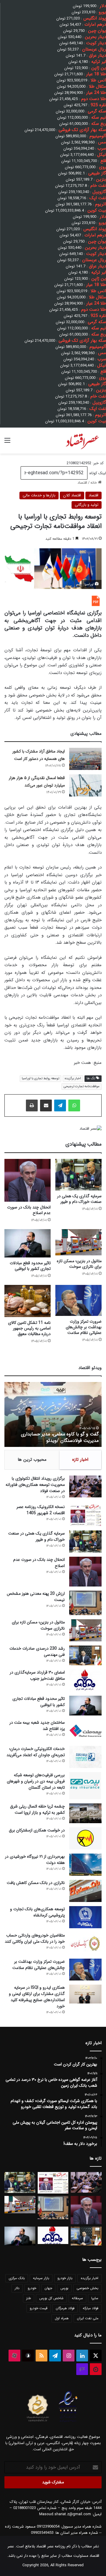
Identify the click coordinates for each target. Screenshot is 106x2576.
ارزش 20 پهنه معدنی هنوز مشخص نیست (36, 1597)
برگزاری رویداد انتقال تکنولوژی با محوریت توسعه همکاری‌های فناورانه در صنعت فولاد (35, 1485)
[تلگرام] (60, 1105)
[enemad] (68, 2422)
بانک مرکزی (17, 2278)
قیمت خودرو (39, 2308)
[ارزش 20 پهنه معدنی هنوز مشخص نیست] (85, 1603)
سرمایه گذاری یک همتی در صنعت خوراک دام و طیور (79, 1199)
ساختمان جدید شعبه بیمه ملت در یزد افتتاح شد (37, 1726)
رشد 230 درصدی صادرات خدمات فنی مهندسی (37, 1652)
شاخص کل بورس (51, 2298)
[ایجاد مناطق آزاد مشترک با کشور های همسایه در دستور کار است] (85, 759)
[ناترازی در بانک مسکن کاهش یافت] (85, 1891)
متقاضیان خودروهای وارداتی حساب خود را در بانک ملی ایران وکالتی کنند (35, 1938)
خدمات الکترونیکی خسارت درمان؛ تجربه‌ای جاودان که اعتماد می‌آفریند (36, 1752)
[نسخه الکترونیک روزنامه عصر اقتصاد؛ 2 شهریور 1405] (85, 1515)
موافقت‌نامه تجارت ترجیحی (82, 1086)
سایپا (95, 2298)
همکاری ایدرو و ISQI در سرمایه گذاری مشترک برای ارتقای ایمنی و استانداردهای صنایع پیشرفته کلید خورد (37, 1997)
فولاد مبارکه (91, 2308)
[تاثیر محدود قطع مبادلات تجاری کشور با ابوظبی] (28, 1243)
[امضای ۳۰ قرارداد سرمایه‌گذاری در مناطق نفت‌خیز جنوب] (85, 1680)
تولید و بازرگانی (87, 505)
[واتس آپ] (74, 1105)
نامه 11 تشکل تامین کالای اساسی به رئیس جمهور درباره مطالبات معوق (29, 1328)
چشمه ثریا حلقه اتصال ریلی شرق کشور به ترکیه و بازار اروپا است (37, 1809)
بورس (64, 2288)
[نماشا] (96, 2369)
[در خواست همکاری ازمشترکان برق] (85, 1838)
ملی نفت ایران (88, 2318)
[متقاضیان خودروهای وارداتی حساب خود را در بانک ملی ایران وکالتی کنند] (85, 1943)
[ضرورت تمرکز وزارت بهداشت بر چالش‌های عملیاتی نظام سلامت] (78, 1300)
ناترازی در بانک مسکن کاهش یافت (36, 1883)
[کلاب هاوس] (82, 2369)
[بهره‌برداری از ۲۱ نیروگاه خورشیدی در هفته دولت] (85, 1865)
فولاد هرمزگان (65, 2308)
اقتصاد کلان (72, 495)
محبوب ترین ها (32, 1460)
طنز (29, 2298)
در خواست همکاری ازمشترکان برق (37, 1830)
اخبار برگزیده (73, 1078)
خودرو (32, 2288)
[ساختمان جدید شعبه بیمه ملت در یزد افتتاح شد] (85, 1731)
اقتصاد (82, 483)
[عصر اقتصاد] (82, 441)
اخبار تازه (80, 1460)
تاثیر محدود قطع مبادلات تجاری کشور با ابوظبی (30, 1266)
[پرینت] (32, 1105)
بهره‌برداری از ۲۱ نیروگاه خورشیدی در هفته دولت (35, 1860)
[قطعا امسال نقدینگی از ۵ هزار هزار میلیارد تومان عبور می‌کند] (85, 785)
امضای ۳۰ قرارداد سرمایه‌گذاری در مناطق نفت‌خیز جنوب (37, 1675)
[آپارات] (14, 2356)
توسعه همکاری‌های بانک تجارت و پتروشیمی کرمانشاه (37, 1912)
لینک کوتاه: (97, 473)
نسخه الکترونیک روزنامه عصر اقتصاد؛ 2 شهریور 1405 (41, 1510)
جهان (48, 2288)
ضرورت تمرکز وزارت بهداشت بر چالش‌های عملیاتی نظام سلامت (84, 1327)
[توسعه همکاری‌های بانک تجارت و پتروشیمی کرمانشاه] (85, 1917)
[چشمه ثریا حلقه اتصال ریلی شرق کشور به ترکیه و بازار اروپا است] (85, 1813)
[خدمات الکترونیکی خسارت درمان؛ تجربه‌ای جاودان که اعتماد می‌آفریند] (85, 1757)
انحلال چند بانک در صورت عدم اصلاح (29, 1210)
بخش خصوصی (87, 2288)
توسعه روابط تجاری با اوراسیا (40, 1078)
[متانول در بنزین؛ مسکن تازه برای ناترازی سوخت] (78, 1242)
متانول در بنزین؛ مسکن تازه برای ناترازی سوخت (79, 1264)
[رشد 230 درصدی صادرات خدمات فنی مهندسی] (85, 1655)
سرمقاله (77, 2298)
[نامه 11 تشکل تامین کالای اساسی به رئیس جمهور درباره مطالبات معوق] (28, 1301)
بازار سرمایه (41, 2278)
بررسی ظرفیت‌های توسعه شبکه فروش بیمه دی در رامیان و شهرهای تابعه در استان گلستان (36, 1781)
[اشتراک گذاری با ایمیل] (46, 1105)
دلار (17, 2288)
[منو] (7, 443)
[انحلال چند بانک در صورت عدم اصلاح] (28, 1180)
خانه (94, 483)
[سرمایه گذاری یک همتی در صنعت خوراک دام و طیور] (78, 1175)
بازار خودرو (65, 2278)
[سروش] (28, 2356)
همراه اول (62, 2318)
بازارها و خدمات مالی (39, 495)
